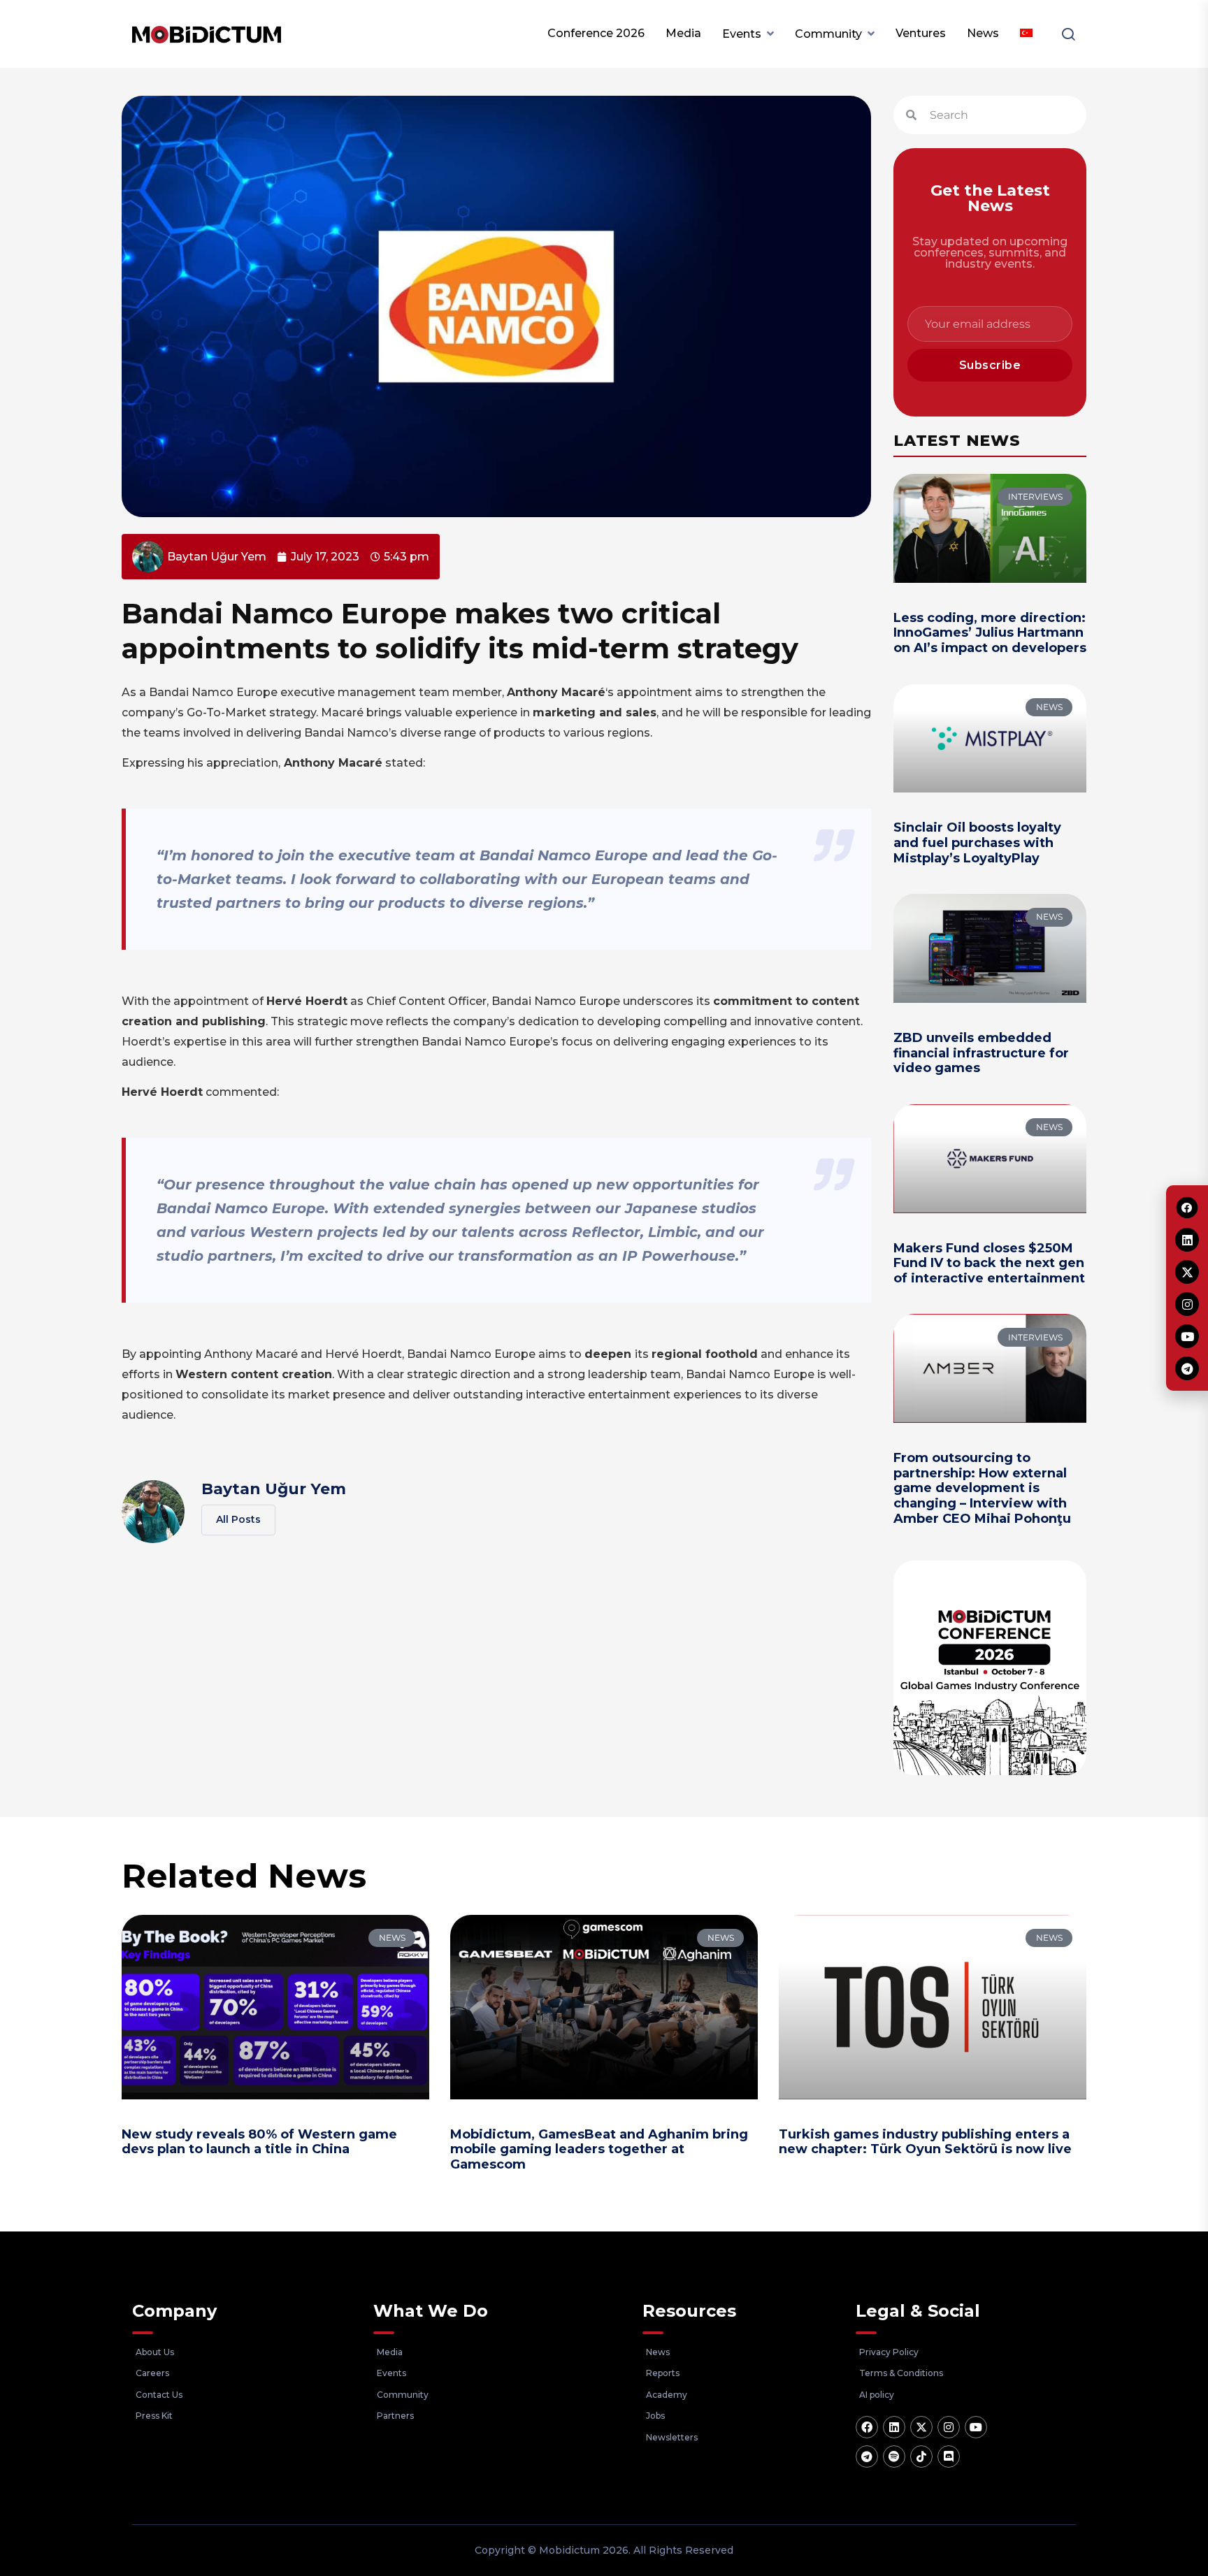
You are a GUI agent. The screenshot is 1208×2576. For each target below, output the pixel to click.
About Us (155, 2352)
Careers (152, 2373)
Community (828, 34)
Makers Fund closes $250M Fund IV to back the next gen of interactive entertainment (989, 1263)
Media (683, 33)
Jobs (655, 2416)
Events (742, 34)
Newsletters (672, 2437)
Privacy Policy (889, 2352)
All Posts (238, 1519)
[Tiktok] (921, 2456)
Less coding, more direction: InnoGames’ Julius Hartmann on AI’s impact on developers (990, 633)
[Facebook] (867, 2427)
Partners (395, 2416)
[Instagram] (949, 2427)
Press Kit (154, 2416)
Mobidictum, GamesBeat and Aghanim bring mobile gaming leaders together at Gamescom (599, 2149)
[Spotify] (894, 2456)
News (983, 33)
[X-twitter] (921, 2427)
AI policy (877, 2395)
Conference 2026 (596, 33)
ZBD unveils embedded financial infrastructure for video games (981, 1053)
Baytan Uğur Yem (274, 1489)
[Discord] (949, 2456)
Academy (667, 2395)
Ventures (921, 33)
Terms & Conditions (901, 2373)
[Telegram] (867, 2456)
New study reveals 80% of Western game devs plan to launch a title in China (259, 2142)
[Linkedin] (894, 2427)
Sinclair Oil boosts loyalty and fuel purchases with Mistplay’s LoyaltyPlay (977, 842)
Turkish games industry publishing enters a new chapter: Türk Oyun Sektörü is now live (925, 2142)
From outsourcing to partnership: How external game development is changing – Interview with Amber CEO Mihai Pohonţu (982, 1488)
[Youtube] (976, 2427)
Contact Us (159, 2395)
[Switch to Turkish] (1026, 34)
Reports (663, 2373)
